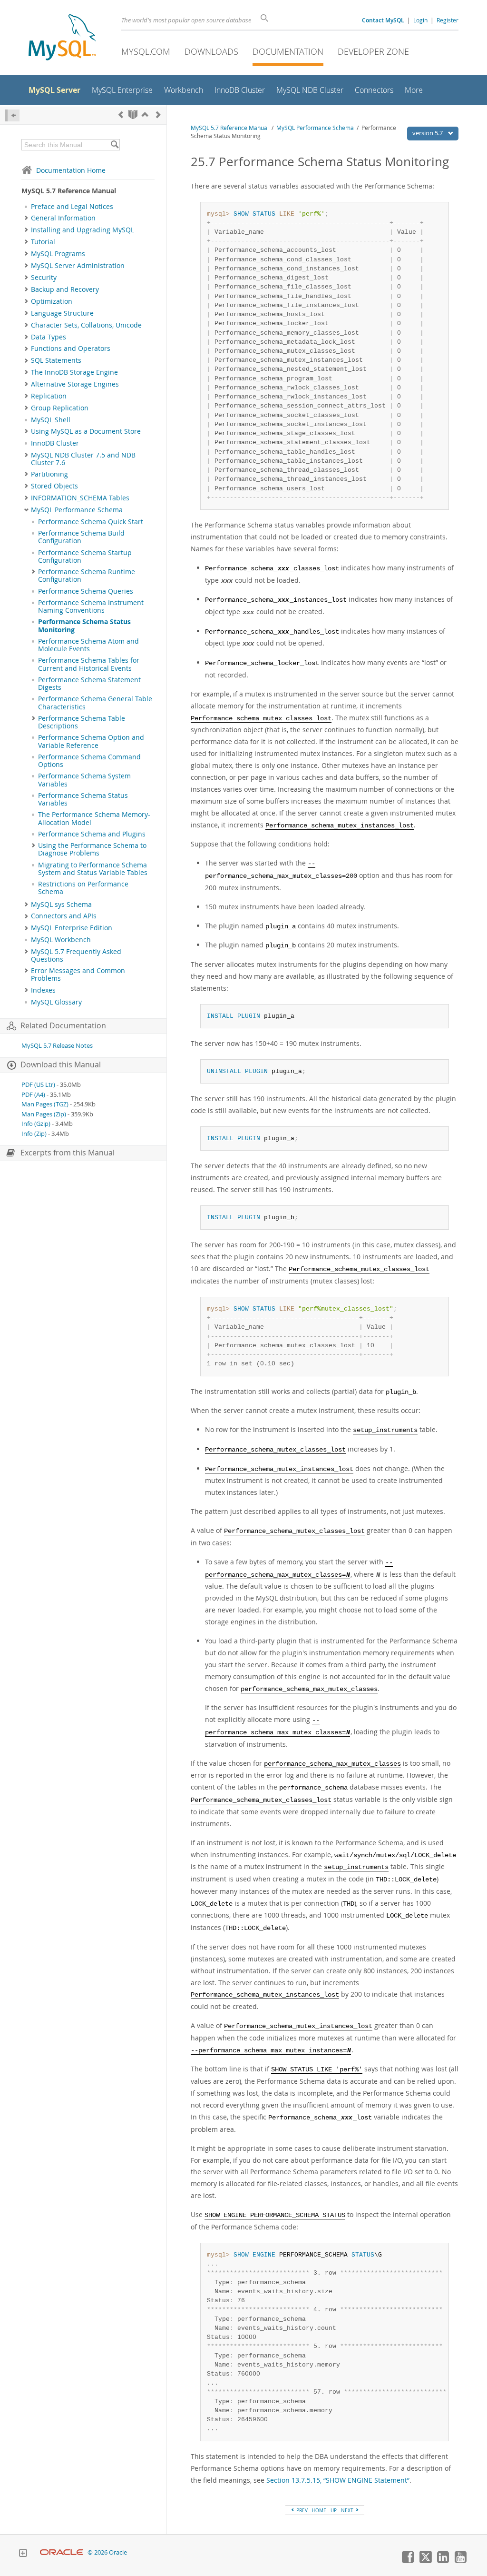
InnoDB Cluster (55, 443)
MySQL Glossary (56, 1002)
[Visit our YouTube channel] (460, 2561)
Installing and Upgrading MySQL (83, 230)
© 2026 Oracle (107, 2552)
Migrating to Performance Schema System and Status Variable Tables (93, 869)
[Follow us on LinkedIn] (443, 2561)
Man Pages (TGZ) (45, 1104)
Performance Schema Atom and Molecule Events (88, 645)
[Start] (133, 114)
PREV (301, 2510)
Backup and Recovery (65, 289)
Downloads (211, 51)
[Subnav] (26, 218)
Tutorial (43, 242)
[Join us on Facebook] (408, 2561)
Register (448, 20)
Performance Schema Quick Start (91, 522)
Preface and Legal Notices (72, 207)
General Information (63, 218)
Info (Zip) (34, 1134)
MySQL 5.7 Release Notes (57, 1046)
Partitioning (49, 474)
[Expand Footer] (23, 2554)
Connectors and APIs (64, 916)
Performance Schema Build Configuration (81, 537)
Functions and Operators (71, 348)
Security (44, 278)
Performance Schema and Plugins (92, 834)
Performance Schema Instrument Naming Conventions (91, 607)
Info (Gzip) (36, 1124)
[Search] (114, 145)
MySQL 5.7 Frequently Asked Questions (76, 955)
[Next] (158, 114)
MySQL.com (146, 51)
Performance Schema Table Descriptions (82, 722)
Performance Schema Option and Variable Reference (91, 741)
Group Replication (60, 408)
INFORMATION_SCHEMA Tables (80, 498)
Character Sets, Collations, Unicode (86, 325)
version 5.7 (428, 133)
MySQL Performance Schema (77, 510)
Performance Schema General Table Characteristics (95, 703)
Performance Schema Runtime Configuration (87, 576)
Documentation (288, 51)
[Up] (145, 114)
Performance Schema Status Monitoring (84, 626)
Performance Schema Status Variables (83, 799)
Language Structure (62, 313)
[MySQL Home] (62, 38)
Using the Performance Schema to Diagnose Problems (92, 849)
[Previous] (121, 114)
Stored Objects (54, 486)
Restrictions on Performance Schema (83, 888)
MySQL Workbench (61, 940)
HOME (319, 2510)
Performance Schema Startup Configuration (85, 557)
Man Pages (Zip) (44, 1114)
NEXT (348, 2510)
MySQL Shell (51, 420)
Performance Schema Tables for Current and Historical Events (89, 664)
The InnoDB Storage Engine (74, 372)
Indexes (43, 990)
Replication (49, 396)
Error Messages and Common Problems (78, 975)
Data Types (49, 337)
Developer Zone (373, 51)
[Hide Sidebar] (12, 115)
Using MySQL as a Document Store (86, 431)
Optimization (52, 301)
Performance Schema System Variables (84, 780)
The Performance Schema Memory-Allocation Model (94, 818)
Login (420, 20)
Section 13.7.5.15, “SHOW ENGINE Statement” (338, 2480)
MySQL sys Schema (61, 905)
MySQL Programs (58, 254)
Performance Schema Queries (86, 591)
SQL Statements (56, 360)
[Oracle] (62, 2552)
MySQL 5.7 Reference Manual (230, 128)
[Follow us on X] (425, 2561)
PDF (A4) (33, 1095)
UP (334, 2510)
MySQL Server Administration (78, 266)
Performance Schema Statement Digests (89, 684)
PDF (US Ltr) (38, 1085)
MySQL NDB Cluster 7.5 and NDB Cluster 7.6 (83, 459)
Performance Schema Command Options (89, 761)
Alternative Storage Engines (75, 384)
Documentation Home (71, 170)
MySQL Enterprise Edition (72, 928)
